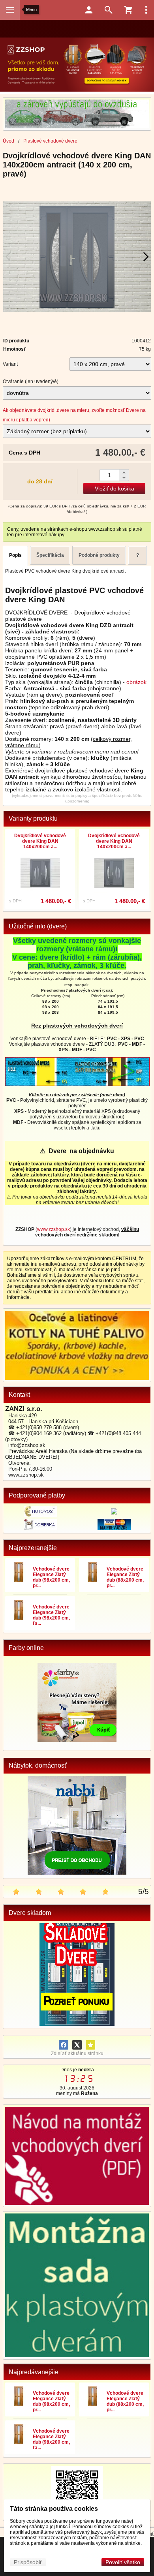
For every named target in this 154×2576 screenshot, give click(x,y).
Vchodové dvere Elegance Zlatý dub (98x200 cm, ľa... (51, 1615)
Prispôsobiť (28, 2562)
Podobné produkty (99, 555)
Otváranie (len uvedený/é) (31, 381)
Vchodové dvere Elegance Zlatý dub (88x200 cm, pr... (125, 1577)
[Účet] (89, 10)
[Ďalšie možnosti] (146, 10)
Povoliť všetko (123, 2562)
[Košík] (128, 10)
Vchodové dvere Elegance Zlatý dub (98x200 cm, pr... (51, 1577)
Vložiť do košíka (115, 489)
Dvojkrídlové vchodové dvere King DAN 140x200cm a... (40, 841)
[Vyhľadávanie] (109, 10)
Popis (15, 555)
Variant (10, 364)
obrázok (136, 682)
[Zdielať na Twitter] (77, 2045)
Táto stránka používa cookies (54, 2509)
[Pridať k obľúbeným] (90, 2045)
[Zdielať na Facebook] (64, 2045)
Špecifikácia (50, 555)
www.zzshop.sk (54, 1229)
